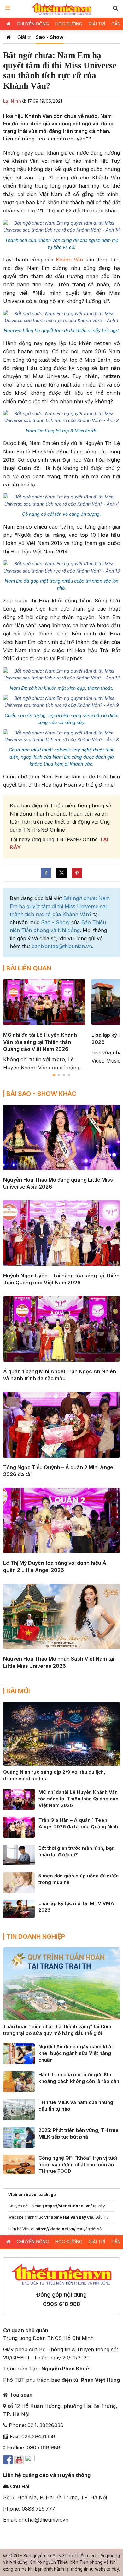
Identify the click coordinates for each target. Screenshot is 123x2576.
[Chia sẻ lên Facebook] (46, 873)
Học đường (69, 24)
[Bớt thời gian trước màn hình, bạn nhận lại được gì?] (19, 1854)
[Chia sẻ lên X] (61, 873)
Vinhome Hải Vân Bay (65, 2217)
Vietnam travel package (32, 2195)
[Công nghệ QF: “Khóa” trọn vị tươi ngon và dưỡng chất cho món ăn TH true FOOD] (19, 2164)
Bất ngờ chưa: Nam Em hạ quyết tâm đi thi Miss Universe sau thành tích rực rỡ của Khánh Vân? (60, 906)
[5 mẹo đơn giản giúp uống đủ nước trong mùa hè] (19, 1882)
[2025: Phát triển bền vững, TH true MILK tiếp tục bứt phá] (19, 2137)
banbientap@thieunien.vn (62, 946)
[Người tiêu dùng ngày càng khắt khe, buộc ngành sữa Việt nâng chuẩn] (19, 2053)
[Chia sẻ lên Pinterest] (77, 873)
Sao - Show (50, 37)
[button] (115, 8)
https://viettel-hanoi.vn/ (68, 2206)
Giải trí (97, 24)
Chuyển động (33, 24)
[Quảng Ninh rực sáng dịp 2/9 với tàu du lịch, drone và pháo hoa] (61, 1733)
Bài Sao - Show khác (41, 1094)
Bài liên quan (29, 968)
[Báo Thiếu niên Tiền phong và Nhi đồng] (62, 9)
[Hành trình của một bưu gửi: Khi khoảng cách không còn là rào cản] (19, 2081)
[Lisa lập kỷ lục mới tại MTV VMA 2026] (19, 1909)
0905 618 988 (61, 2304)
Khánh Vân (70, 260)
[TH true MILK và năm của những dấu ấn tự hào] (19, 2109)
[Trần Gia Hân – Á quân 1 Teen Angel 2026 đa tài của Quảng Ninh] (19, 1827)
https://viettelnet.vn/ (56, 2229)
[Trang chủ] (9, 37)
